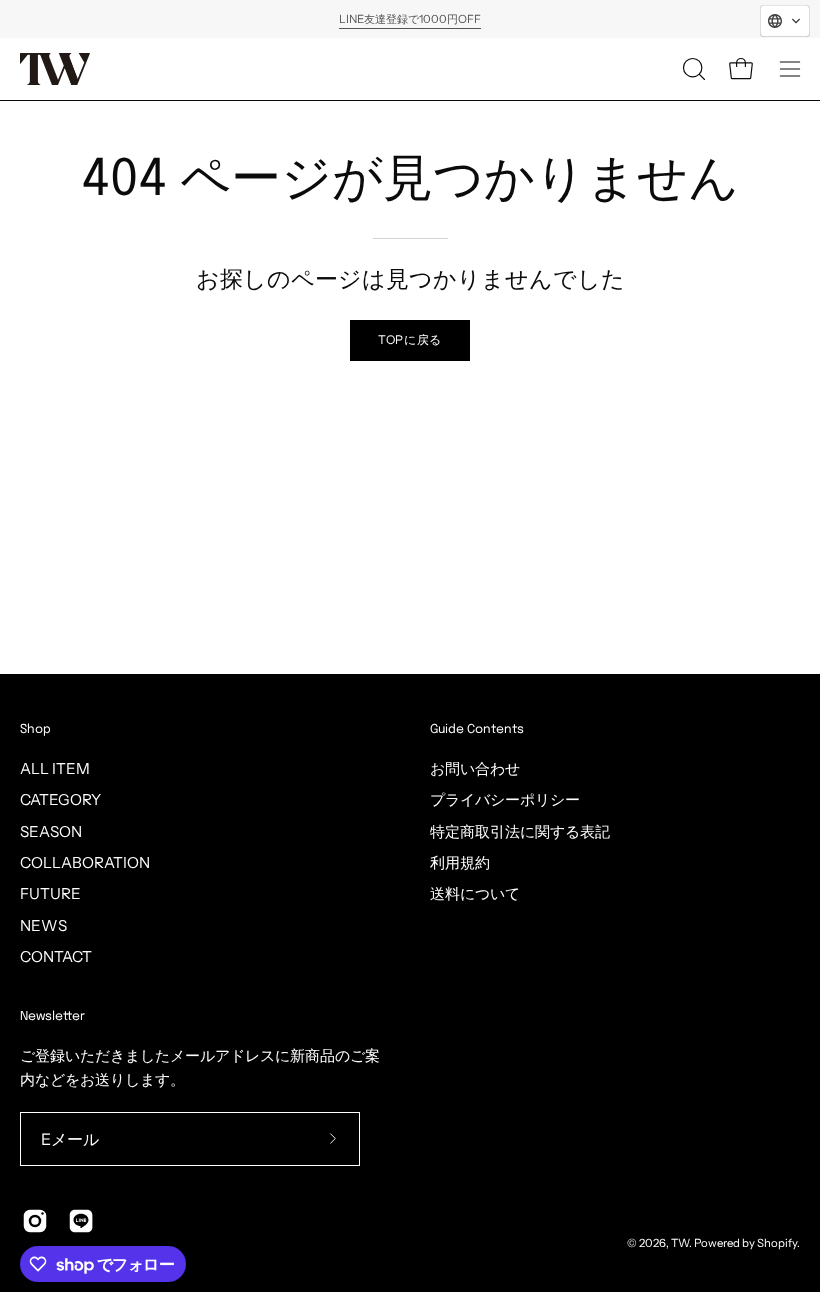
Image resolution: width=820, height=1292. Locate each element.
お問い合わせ (475, 768)
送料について (475, 893)
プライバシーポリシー (505, 799)
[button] (692, 69)
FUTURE (50, 893)
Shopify (777, 1243)
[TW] (55, 69)
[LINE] (81, 1221)
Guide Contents (477, 729)
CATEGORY (60, 799)
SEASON (51, 831)
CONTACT (56, 956)
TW (680, 1243)
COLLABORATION (85, 862)
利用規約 (460, 862)
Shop (35, 729)
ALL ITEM (55, 768)
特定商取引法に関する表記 (520, 831)
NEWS (43, 925)
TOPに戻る (410, 339)
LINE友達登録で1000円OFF (410, 19)
